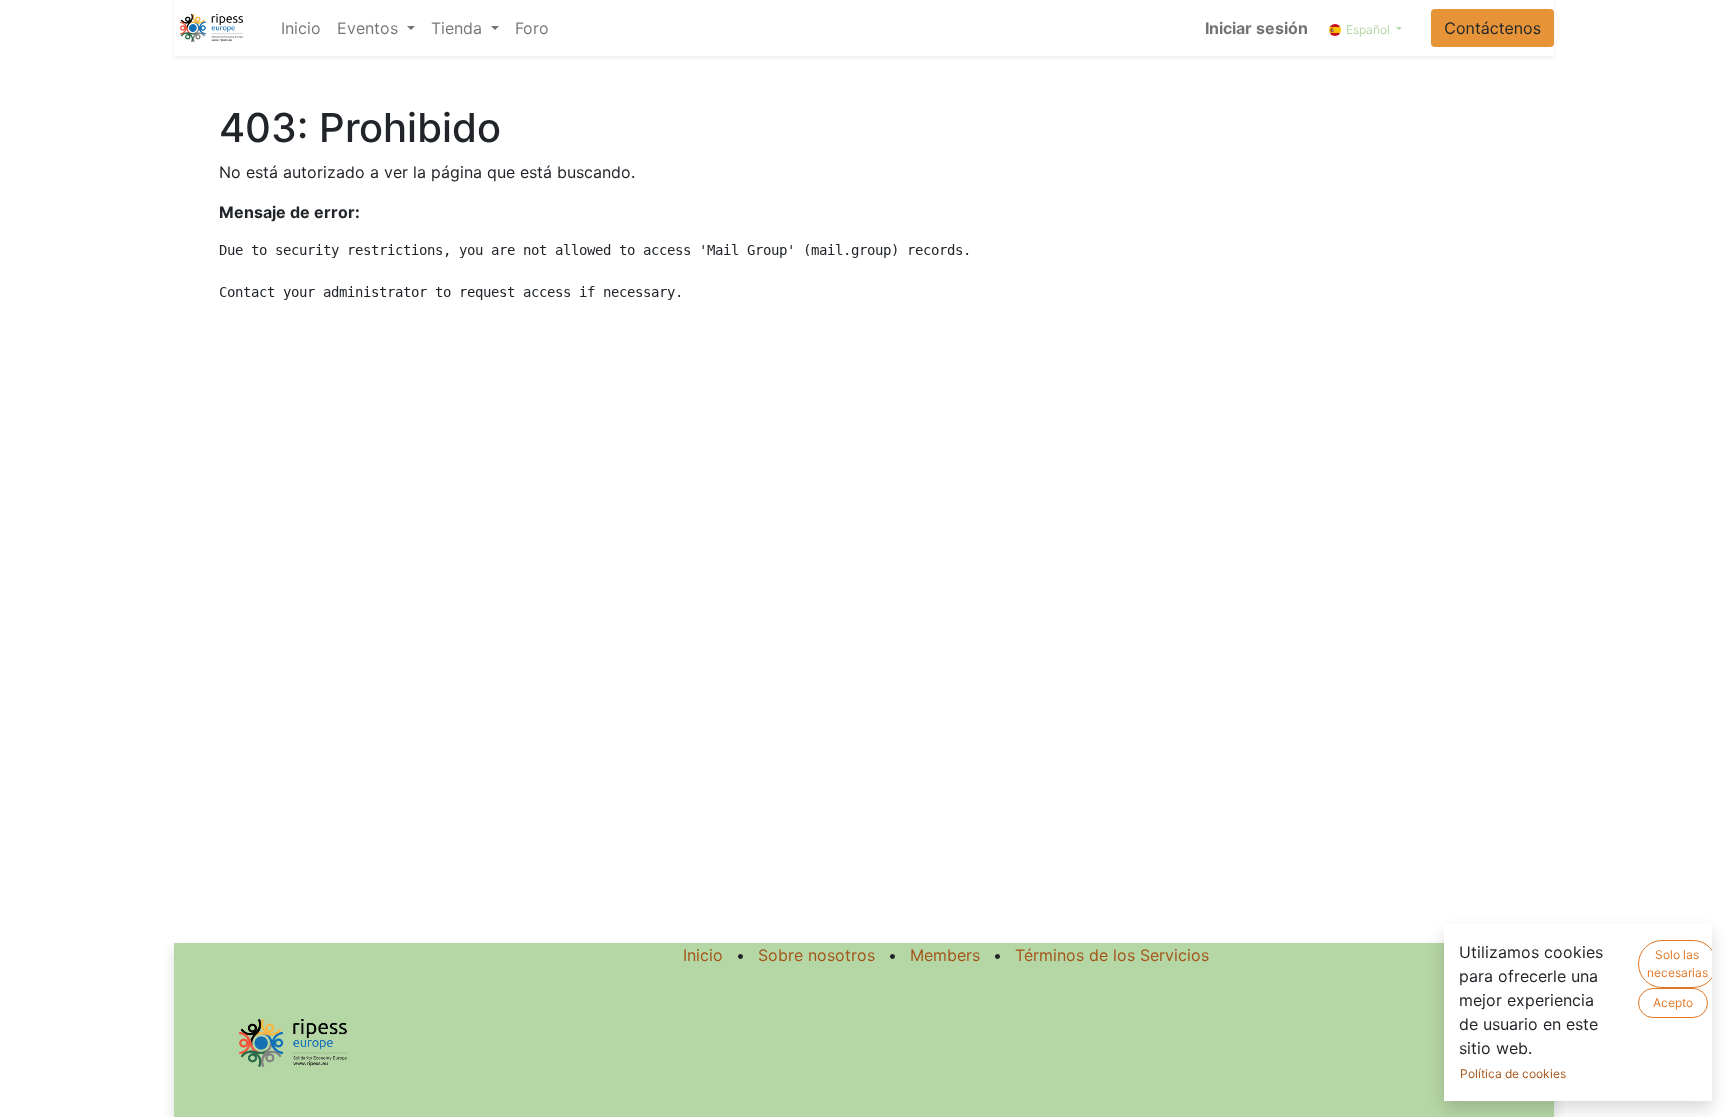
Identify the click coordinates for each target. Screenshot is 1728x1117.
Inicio (703, 955)
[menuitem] (301, 28)
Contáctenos (1492, 28)
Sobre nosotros (816, 955)
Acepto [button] (1673, 1002)
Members (945, 955)
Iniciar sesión (1256, 28)
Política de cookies (1513, 1073)
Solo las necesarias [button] (1677, 963)
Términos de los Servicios (1112, 955)
